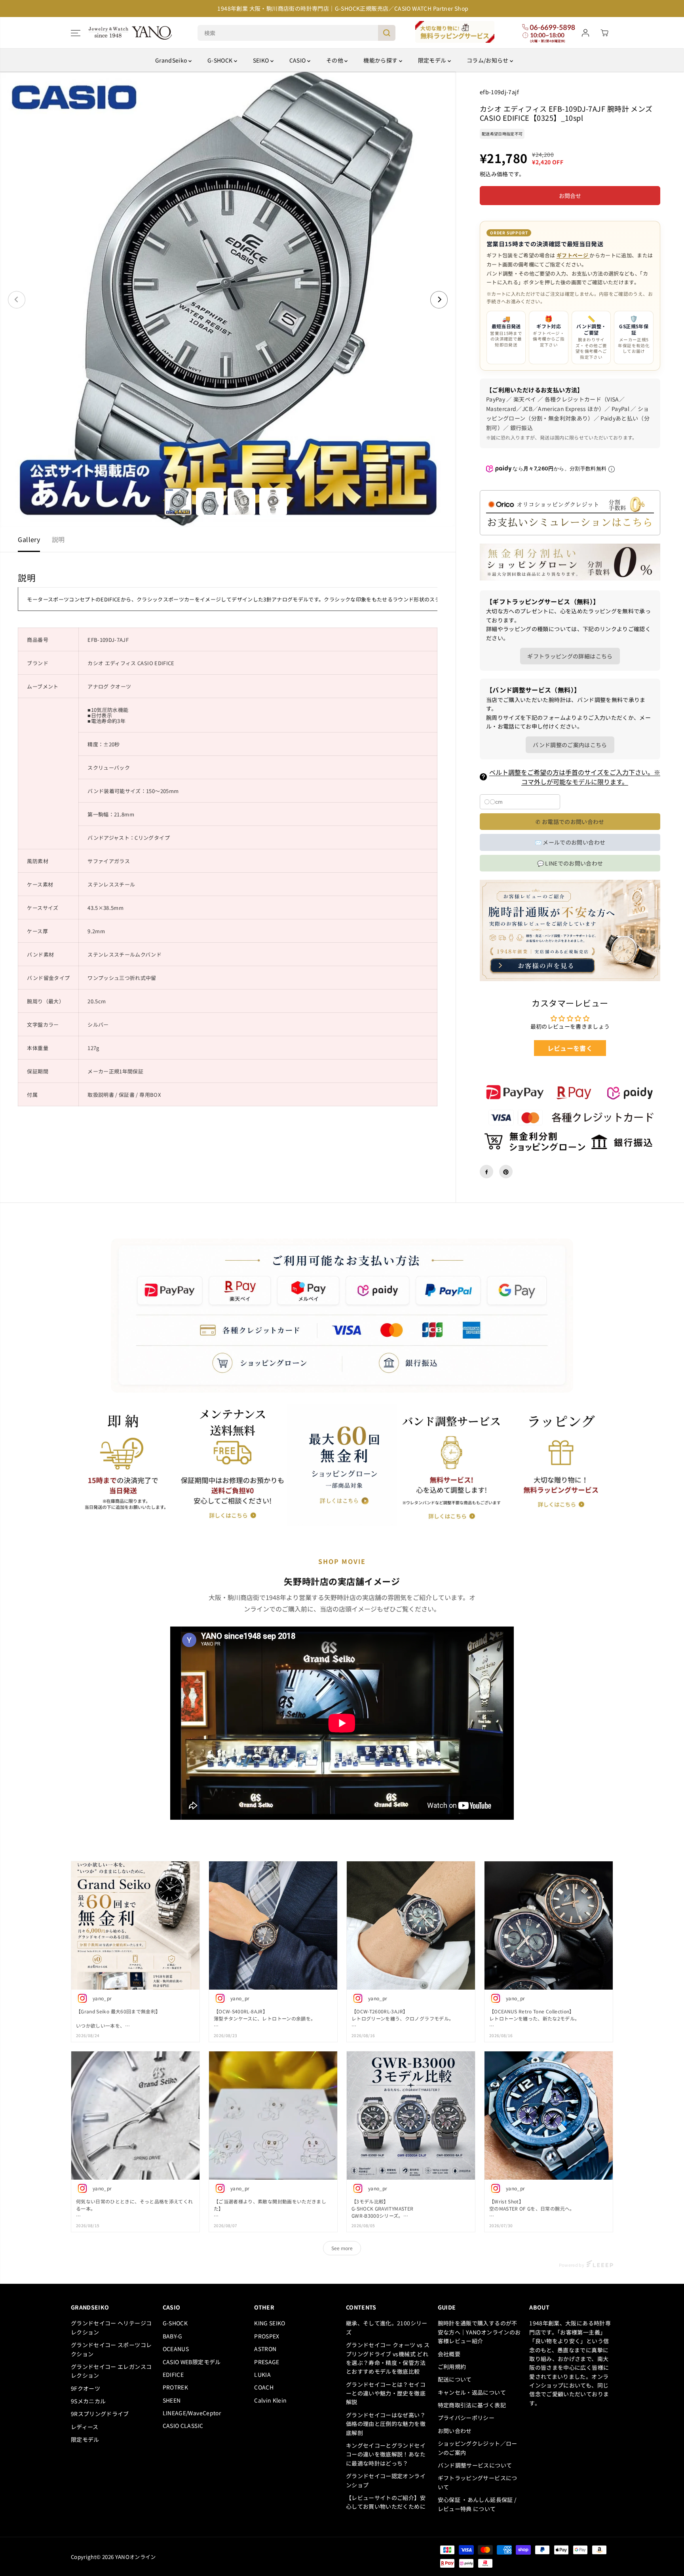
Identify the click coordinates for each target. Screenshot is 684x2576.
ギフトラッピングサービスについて (478, 2482)
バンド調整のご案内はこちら (570, 745)
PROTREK (175, 2387)
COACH (264, 2387)
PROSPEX (267, 2336)
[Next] (439, 300)
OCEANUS (176, 2349)
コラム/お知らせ (488, 60)
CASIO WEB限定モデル (192, 2362)
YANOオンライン (136, 2557)
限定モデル (433, 60)
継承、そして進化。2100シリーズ (387, 2327)
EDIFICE (173, 2374)
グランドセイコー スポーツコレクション (111, 2349)
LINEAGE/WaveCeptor (192, 2413)
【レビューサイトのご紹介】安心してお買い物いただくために (388, 2502)
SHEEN (172, 2400)
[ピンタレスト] (506, 1172)
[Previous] (17, 300)
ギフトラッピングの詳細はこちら (570, 656)
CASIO (298, 60)
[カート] (604, 33)
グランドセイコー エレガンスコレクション (111, 2371)
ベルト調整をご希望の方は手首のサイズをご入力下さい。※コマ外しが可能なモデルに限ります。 (575, 777)
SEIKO (262, 60)
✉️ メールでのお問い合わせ (570, 843)
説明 (58, 539)
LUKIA (262, 2374)
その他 (335, 60)
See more (342, 2248)
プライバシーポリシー (466, 2418)
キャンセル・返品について (472, 2392)
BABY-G (173, 2336)
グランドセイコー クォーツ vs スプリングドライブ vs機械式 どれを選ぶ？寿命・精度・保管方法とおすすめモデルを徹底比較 (388, 2358)
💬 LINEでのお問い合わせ (570, 863)
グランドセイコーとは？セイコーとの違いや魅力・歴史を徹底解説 (386, 2393)
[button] (76, 33)
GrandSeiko (172, 60)
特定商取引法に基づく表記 (472, 2405)
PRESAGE (267, 2362)
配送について (455, 2379)
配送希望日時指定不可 (502, 134)
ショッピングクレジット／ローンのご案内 (478, 2448)
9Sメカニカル (88, 2401)
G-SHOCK (221, 60)
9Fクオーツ (85, 2388)
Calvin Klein (270, 2400)
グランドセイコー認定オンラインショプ (386, 2480)
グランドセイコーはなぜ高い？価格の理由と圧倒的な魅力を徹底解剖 (386, 2424)
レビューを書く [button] (570, 1048)
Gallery (29, 539)
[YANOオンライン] (130, 33)
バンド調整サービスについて (475, 2465)
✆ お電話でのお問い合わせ (570, 822)
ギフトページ (573, 256)
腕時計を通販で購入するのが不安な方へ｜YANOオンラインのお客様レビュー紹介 (479, 2332)
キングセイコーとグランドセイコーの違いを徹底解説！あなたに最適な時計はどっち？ (386, 2454)
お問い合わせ (455, 2431)
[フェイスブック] (486, 1172)
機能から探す (381, 60)
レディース (85, 2427)
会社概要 (449, 2354)
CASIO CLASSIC (183, 2426)
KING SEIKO (270, 2323)
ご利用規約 (452, 2367)
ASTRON (265, 2349)
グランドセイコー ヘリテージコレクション (111, 2327)
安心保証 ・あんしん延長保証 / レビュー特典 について (477, 2504)
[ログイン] (585, 33)
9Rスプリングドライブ (100, 2414)
